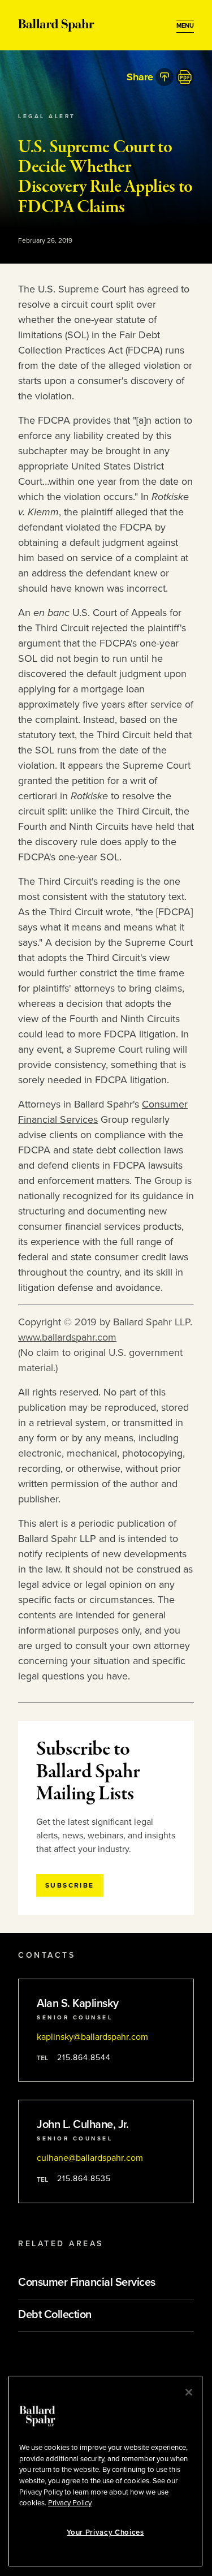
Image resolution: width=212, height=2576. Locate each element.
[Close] (189, 2392)
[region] (105, 2471)
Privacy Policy (70, 2503)
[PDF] (185, 77)
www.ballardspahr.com (67, 1337)
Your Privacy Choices (105, 2532)
